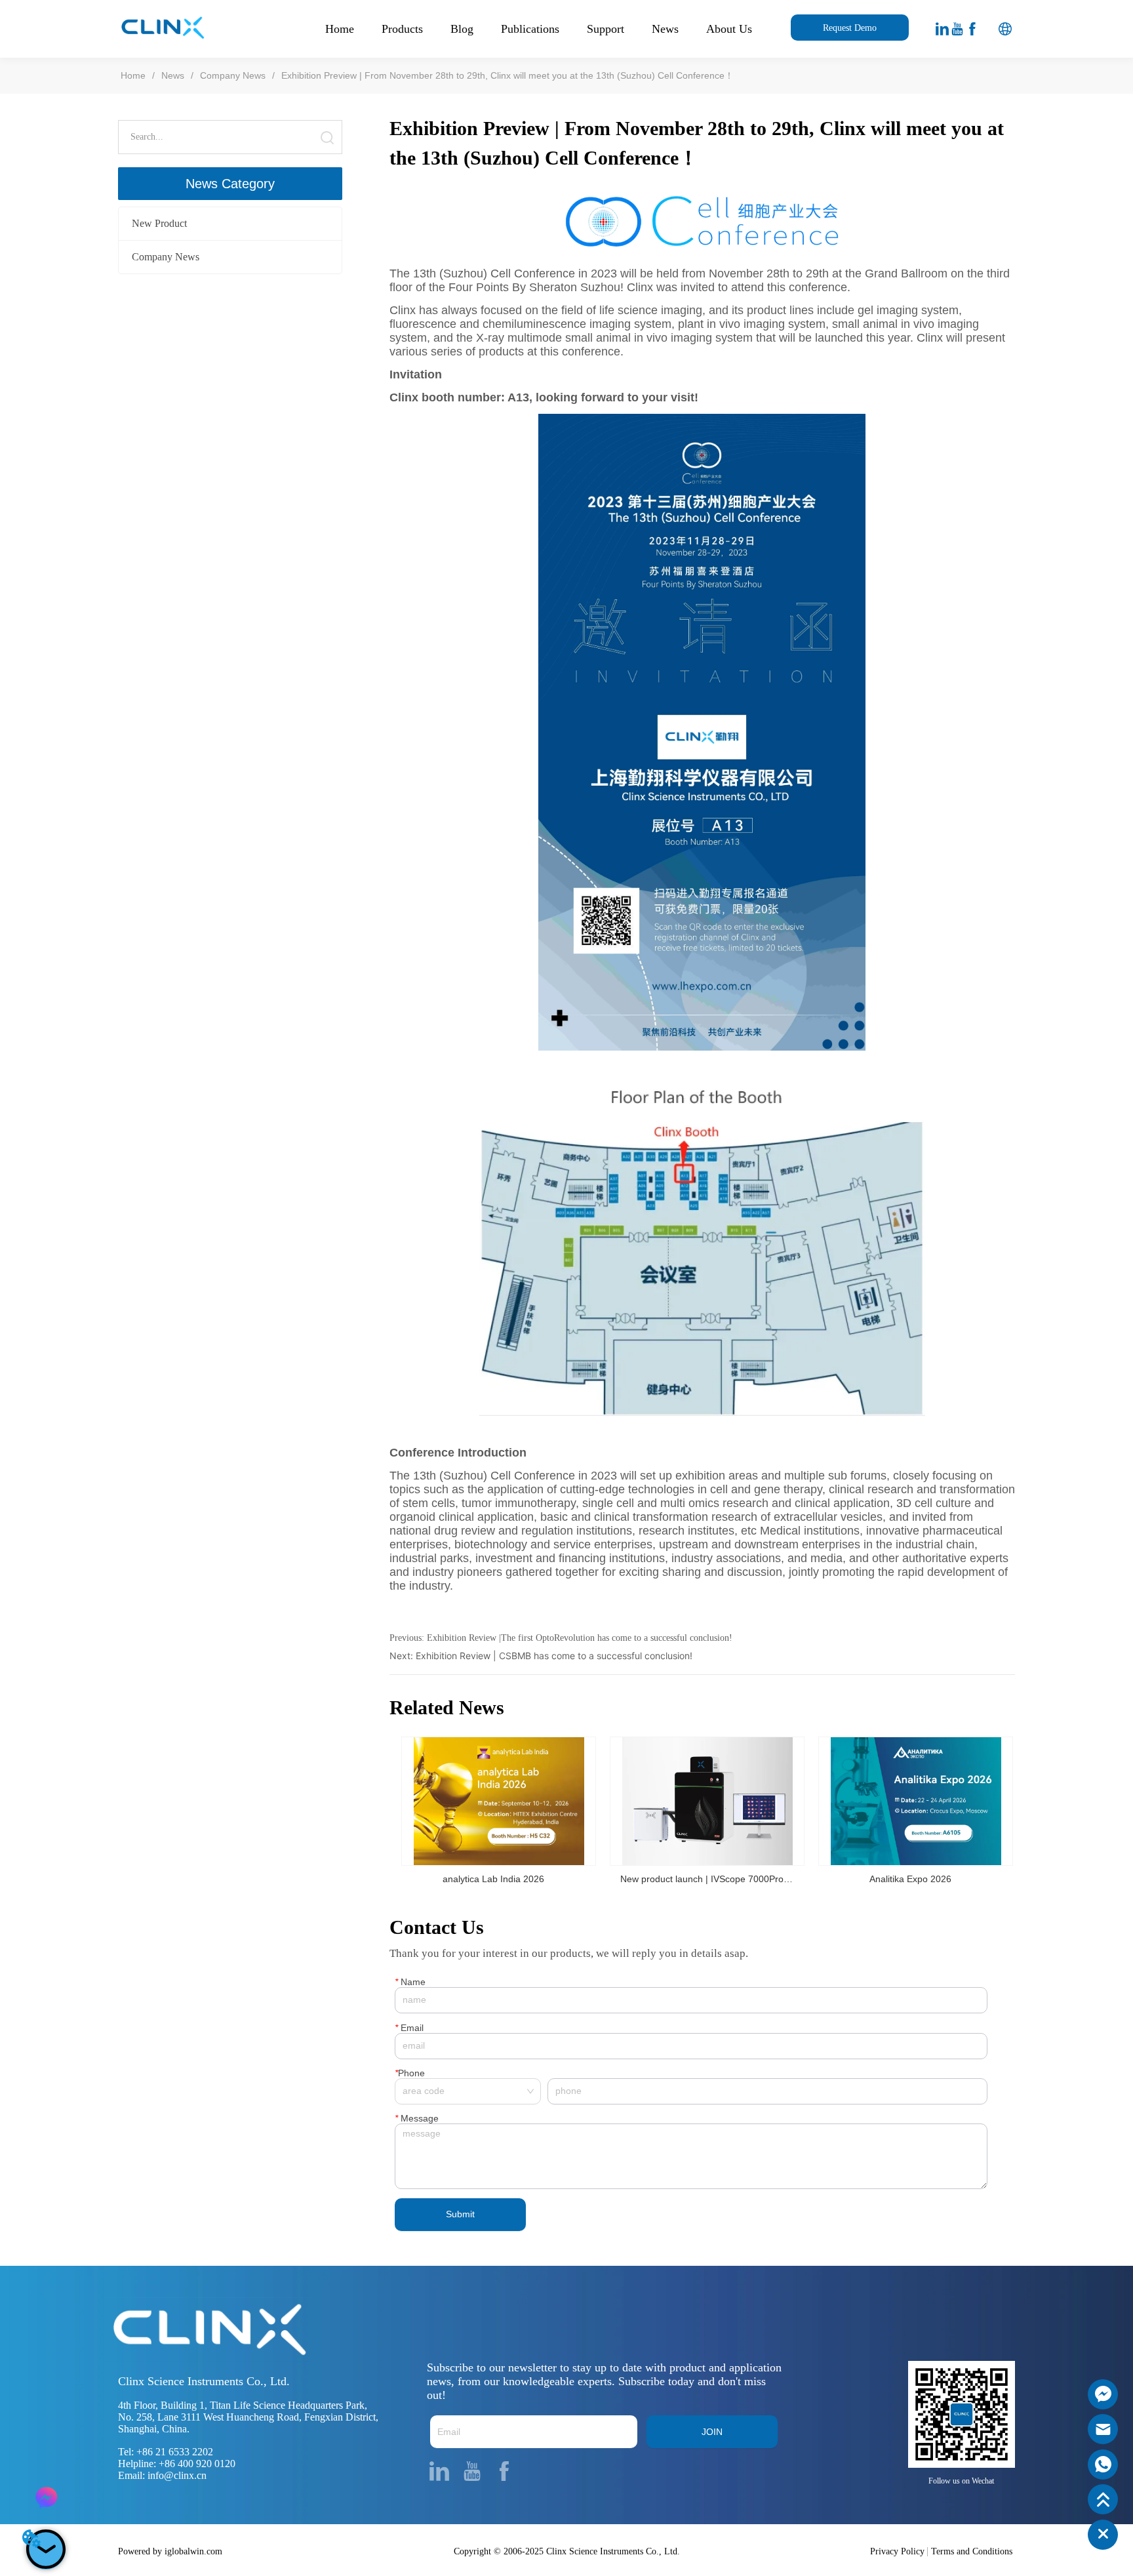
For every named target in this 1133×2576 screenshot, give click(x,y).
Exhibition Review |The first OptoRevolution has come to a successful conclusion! (580, 1638)
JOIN (712, 2432)
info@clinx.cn (177, 2475)
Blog (462, 29)
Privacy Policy (897, 2551)
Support (606, 29)
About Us (729, 29)
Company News (233, 75)
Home (340, 29)
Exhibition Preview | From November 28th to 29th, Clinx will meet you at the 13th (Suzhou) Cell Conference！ (507, 75)
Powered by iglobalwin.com (170, 2551)
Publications (530, 29)
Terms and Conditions (972, 2551)
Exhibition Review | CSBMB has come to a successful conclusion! (554, 1656)
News (665, 29)
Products (402, 29)
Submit (460, 2214)
